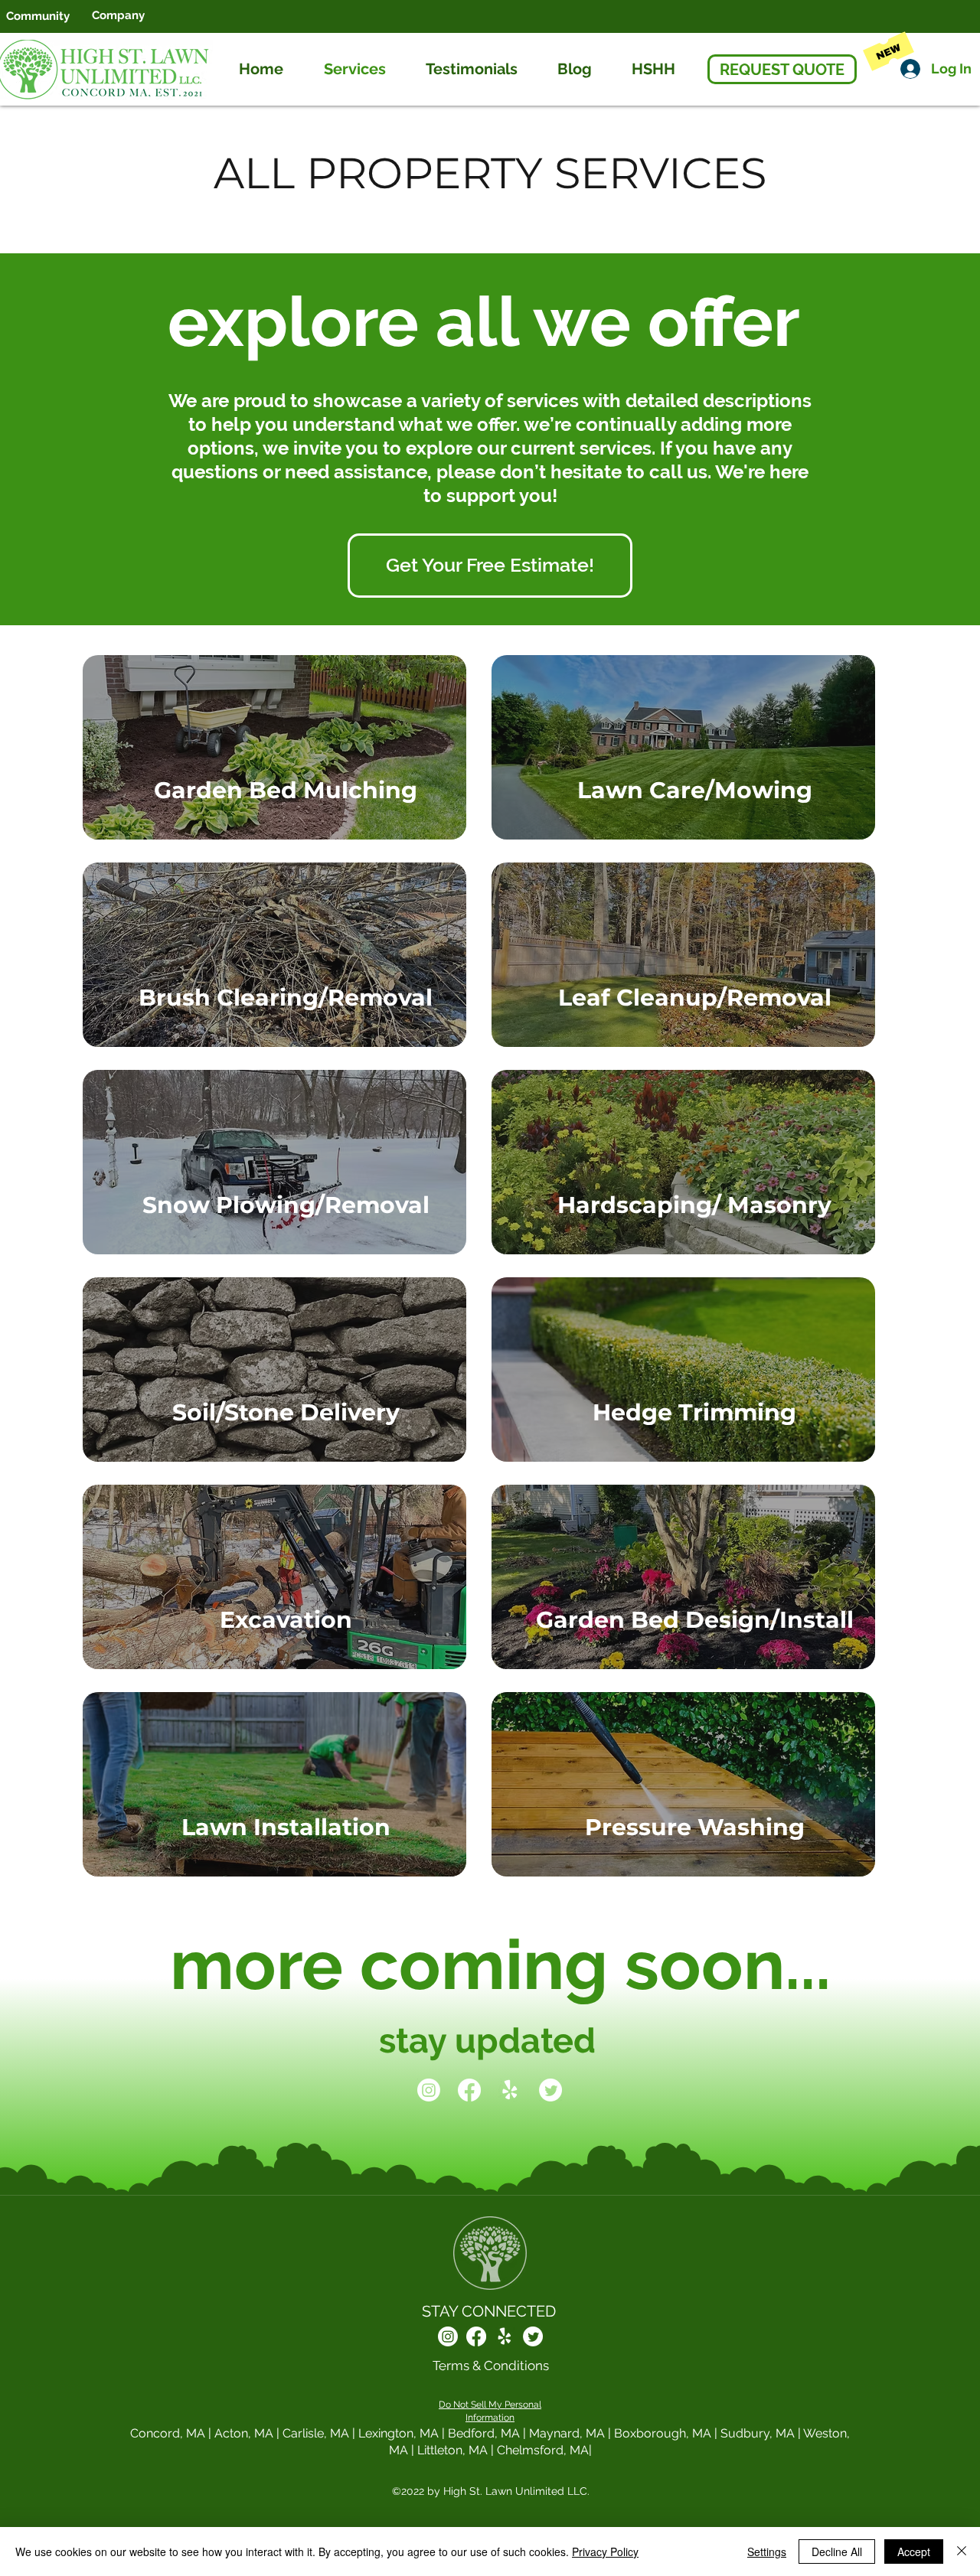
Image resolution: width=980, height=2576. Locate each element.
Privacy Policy (605, 2552)
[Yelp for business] (510, 2090)
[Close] (962, 2552)
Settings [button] (767, 2552)
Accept (914, 2552)
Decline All (837, 2552)
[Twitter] (550, 2090)
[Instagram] (429, 2090)
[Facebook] (469, 2090)
